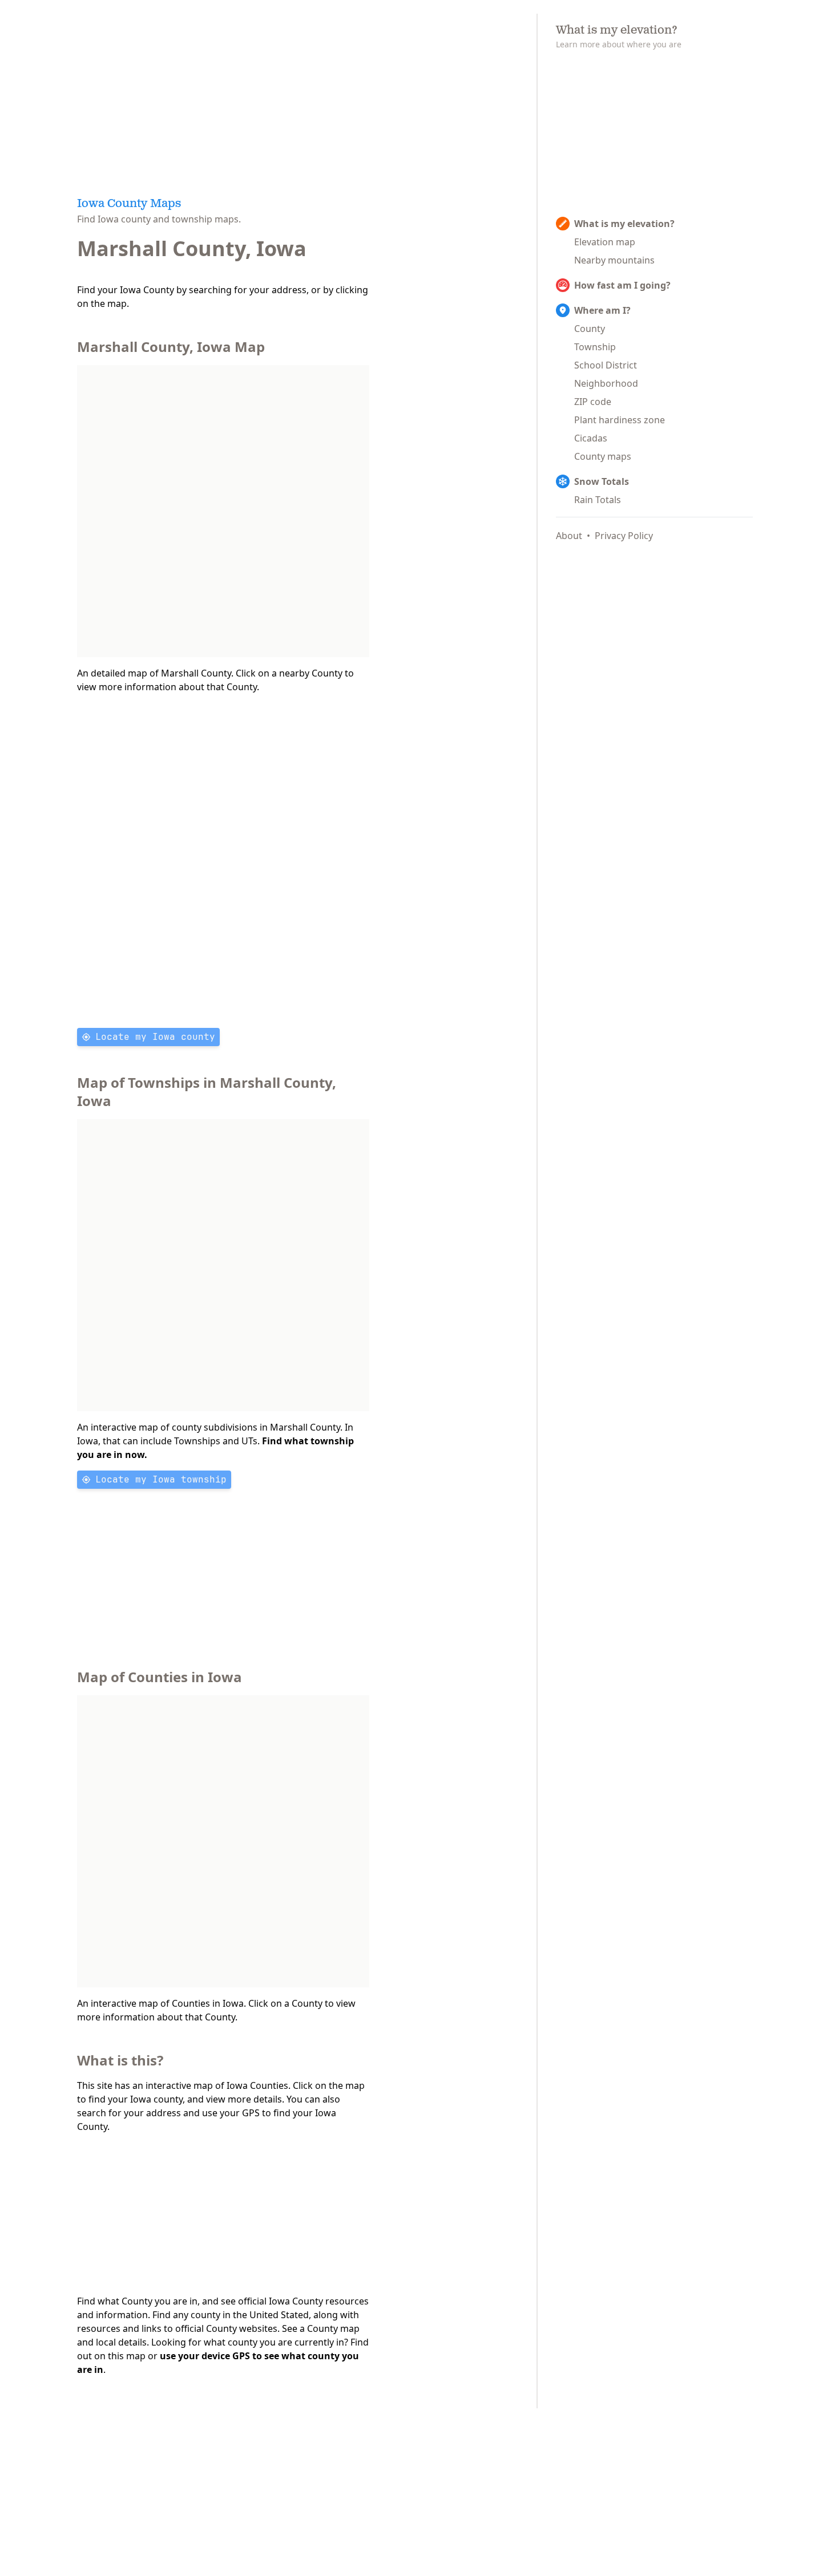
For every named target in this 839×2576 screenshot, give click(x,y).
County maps (603, 456)
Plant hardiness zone (620, 420)
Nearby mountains (614, 260)
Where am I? (602, 310)
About (569, 536)
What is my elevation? (624, 224)
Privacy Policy (624, 536)
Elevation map (605, 242)
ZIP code (593, 402)
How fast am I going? (622, 285)
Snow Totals (602, 481)
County (590, 329)
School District (606, 365)
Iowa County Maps (129, 204)
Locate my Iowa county (155, 1037)
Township (595, 347)
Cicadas (591, 438)
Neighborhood (606, 383)
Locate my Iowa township (161, 1479)
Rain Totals (598, 500)
